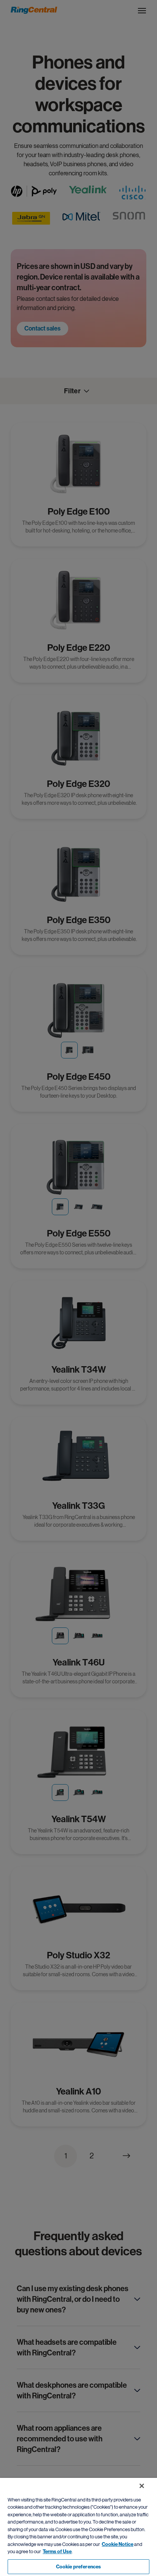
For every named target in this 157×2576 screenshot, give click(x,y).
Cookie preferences (78, 2567)
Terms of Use (57, 2551)
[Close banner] (142, 2486)
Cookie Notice (118, 2544)
